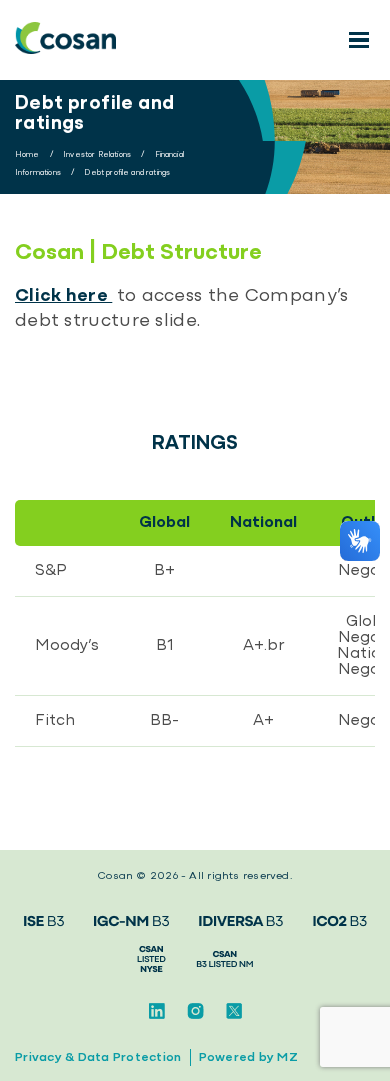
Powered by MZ (248, 1057)
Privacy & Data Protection (98, 1057)
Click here (63, 296)
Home (27, 155)
